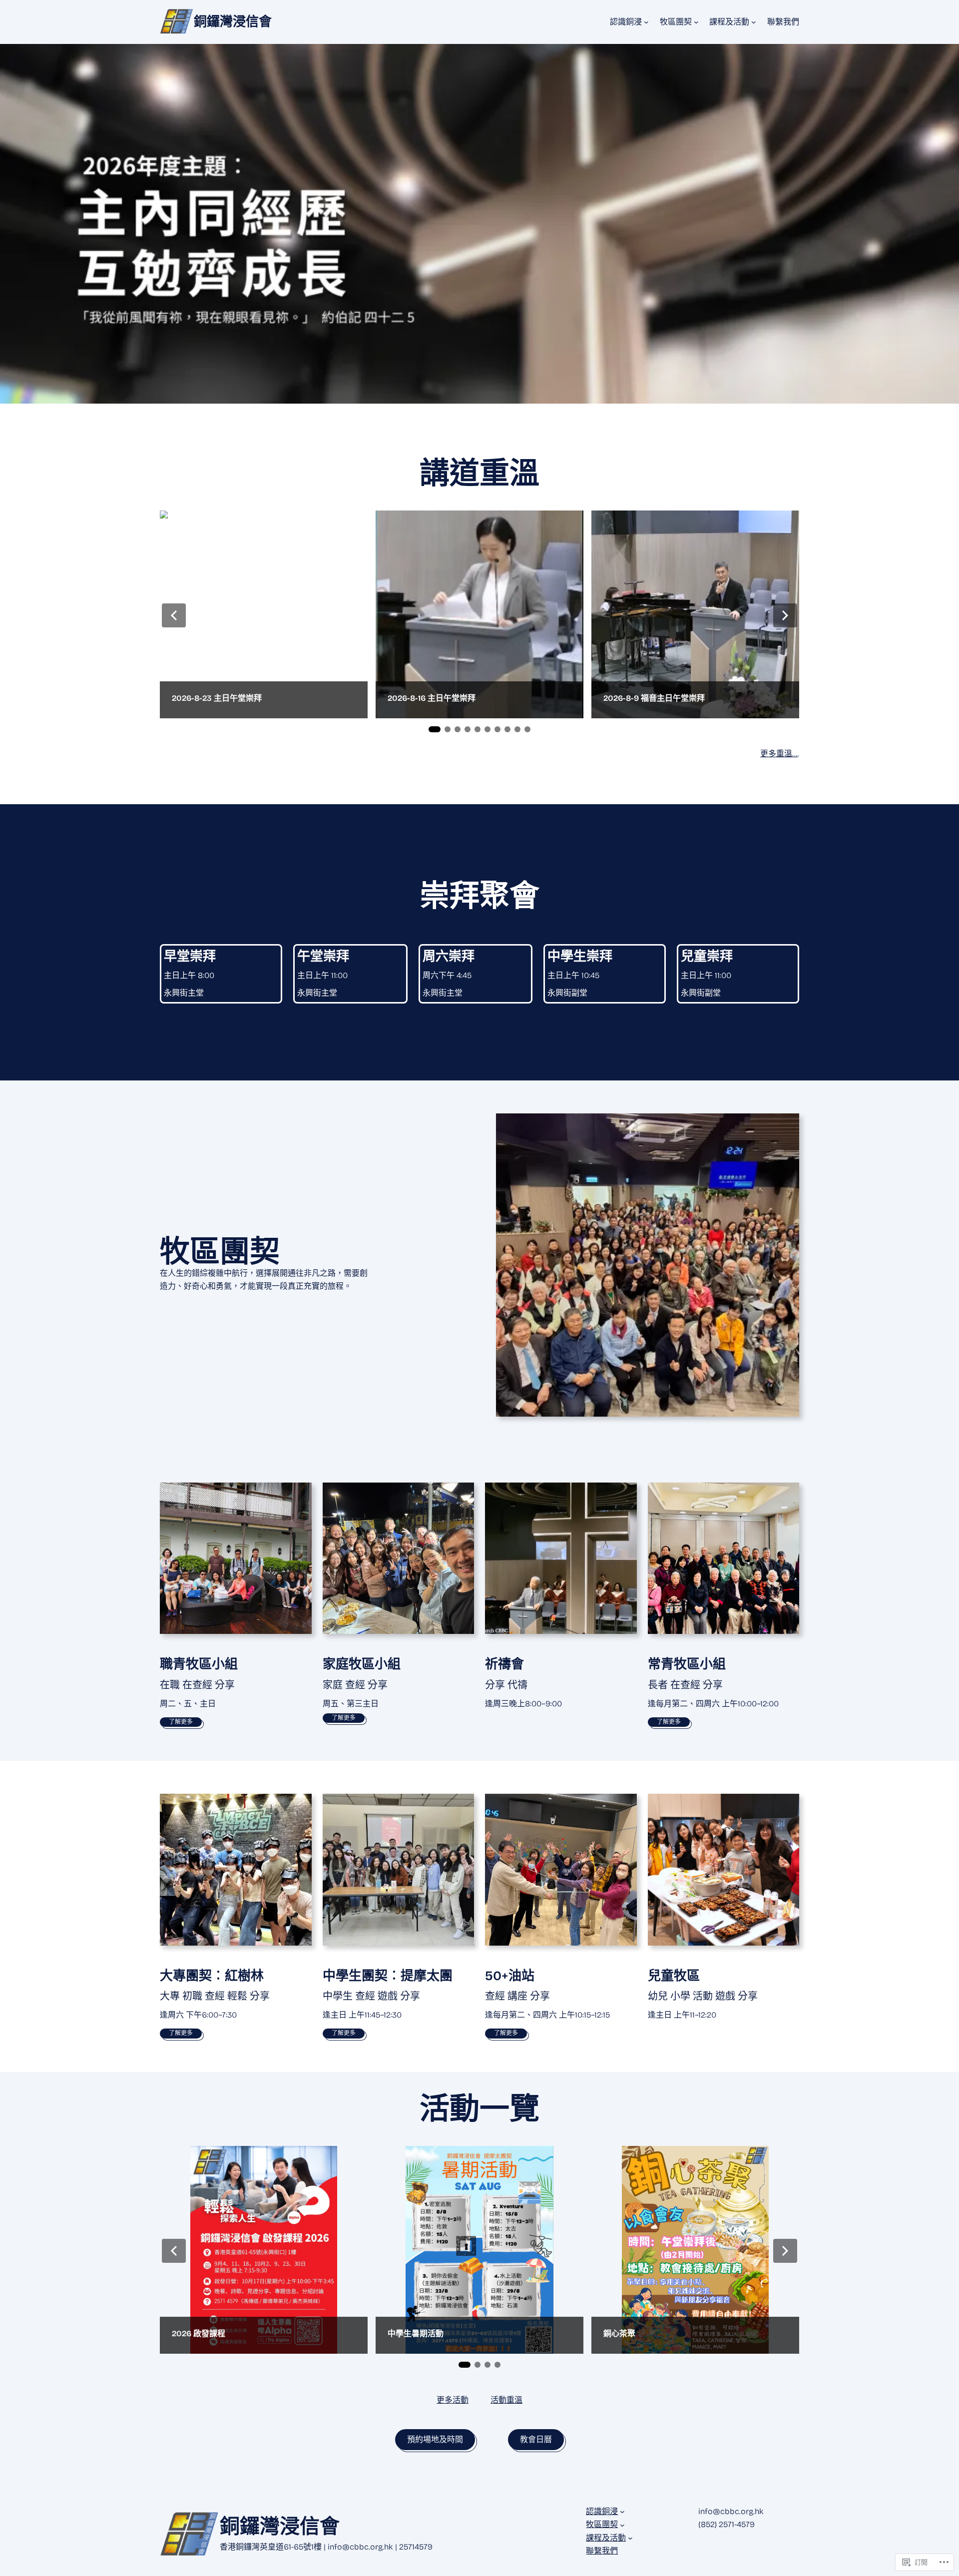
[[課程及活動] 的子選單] (754, 22)
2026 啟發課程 (199, 2333)
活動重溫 (506, 2400)
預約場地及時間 (435, 2439)
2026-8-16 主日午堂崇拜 (432, 698)
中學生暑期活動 (416, 2333)
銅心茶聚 (619, 2333)
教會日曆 (536, 2439)
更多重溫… (779, 754)
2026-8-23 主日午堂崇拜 (217, 698)
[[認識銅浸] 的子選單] (646, 22)
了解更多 (181, 1722)
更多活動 (453, 2400)
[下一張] (785, 615)
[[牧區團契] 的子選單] (696, 22)
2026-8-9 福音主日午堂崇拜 (654, 698)
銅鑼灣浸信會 (233, 22)
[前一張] (174, 615)
